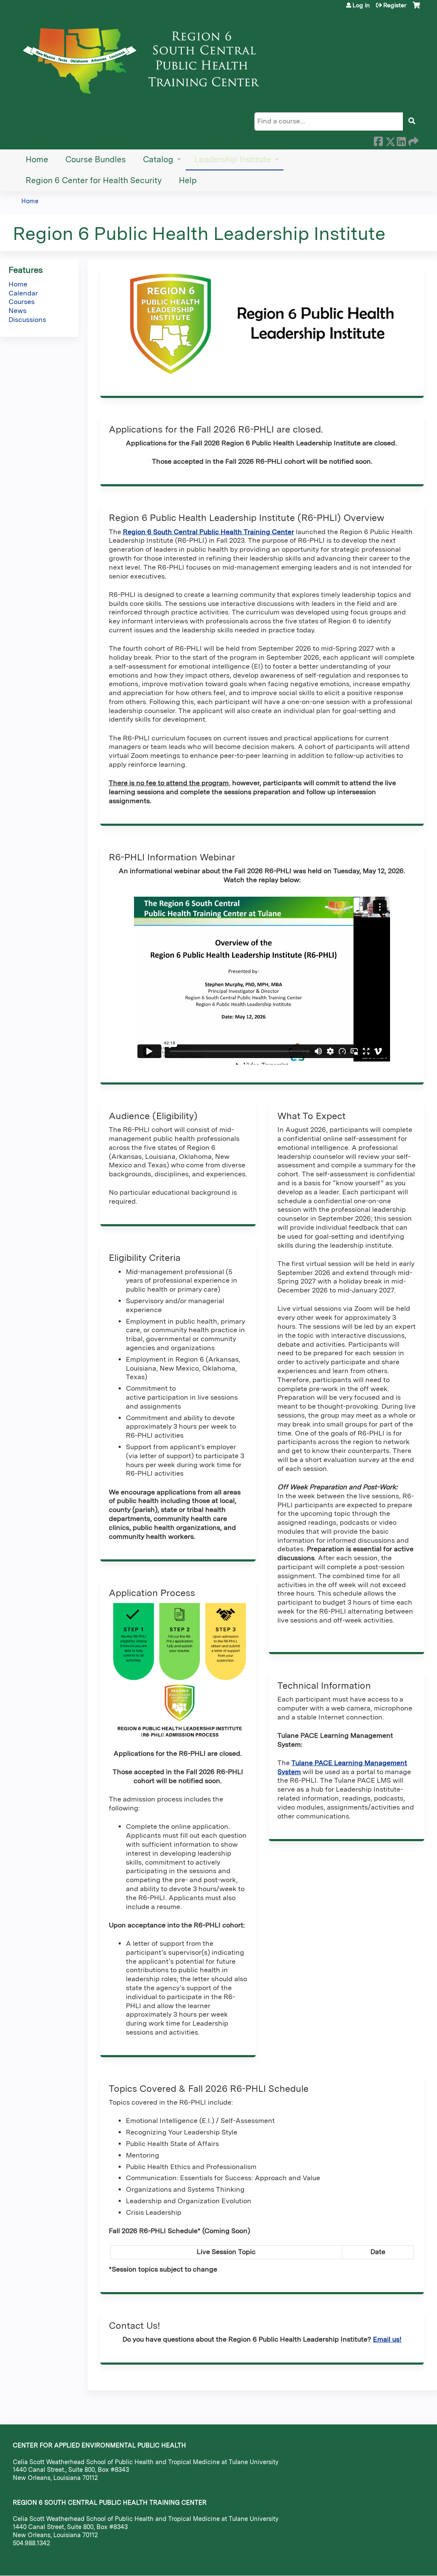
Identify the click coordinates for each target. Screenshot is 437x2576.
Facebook (378, 140)
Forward (413, 140)
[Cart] (416, 8)
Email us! (387, 2339)
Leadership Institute (233, 159)
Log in (361, 5)
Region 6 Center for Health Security (94, 180)
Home (37, 159)
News (17, 311)
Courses (22, 302)
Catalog (158, 159)
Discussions (27, 320)
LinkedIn (401, 140)
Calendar (23, 293)
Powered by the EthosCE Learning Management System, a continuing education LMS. (394, 2562)
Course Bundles (96, 159)
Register (395, 5)
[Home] (145, 58)
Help (188, 180)
